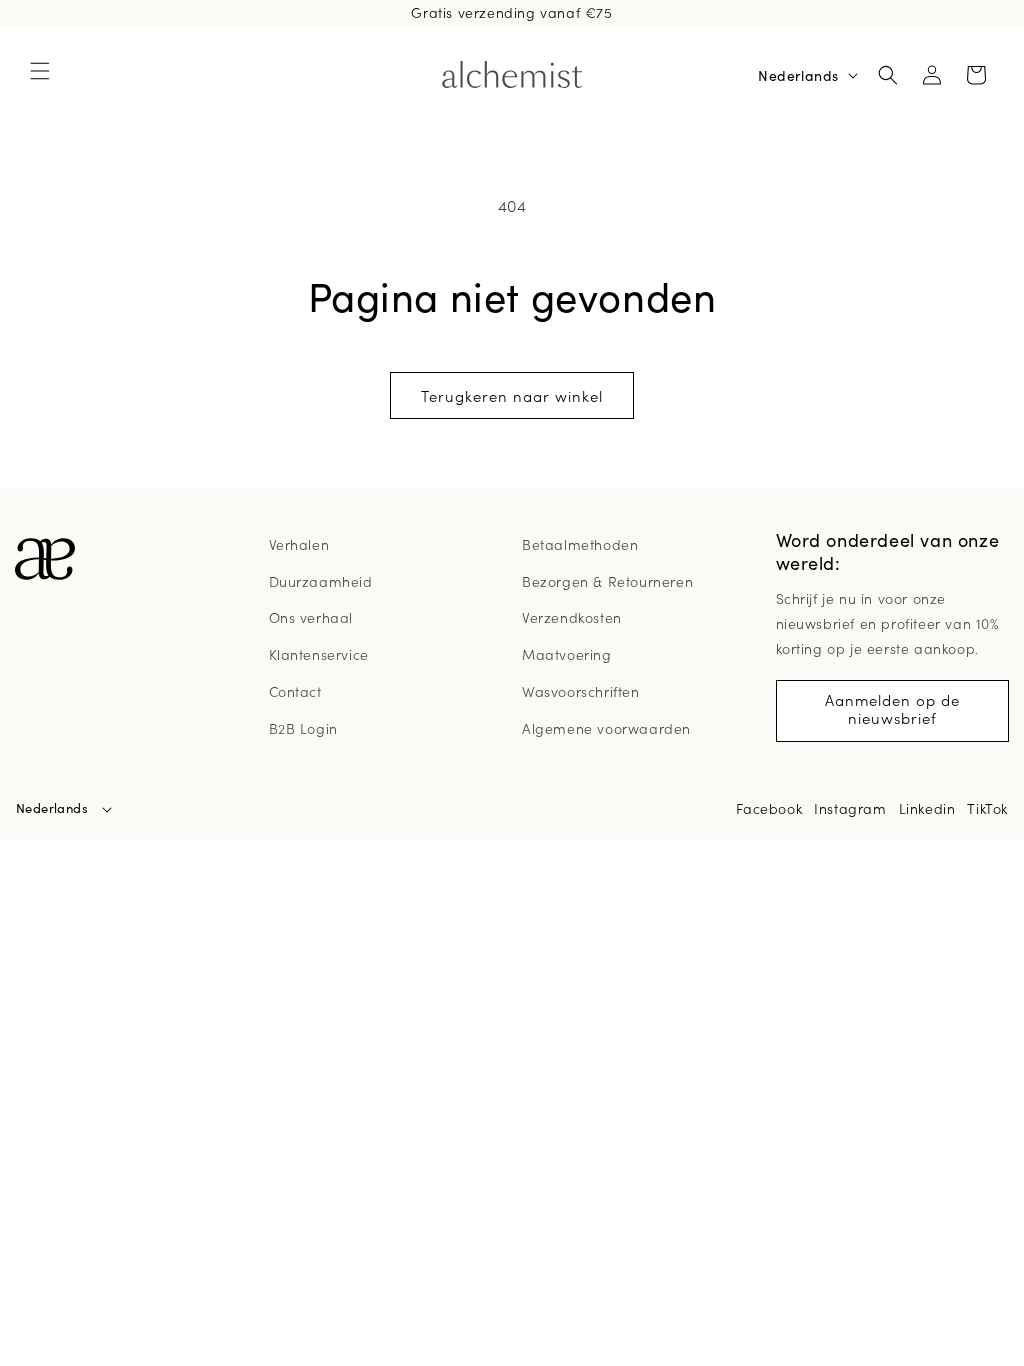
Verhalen (299, 544)
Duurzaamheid (321, 581)
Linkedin (927, 808)
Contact (295, 691)
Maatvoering (567, 654)
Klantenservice (319, 654)
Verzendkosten (572, 617)
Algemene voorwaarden (606, 728)
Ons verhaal (311, 617)
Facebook (769, 808)
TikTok (987, 808)
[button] (40, 71)
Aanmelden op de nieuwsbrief (892, 709)
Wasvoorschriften (581, 691)
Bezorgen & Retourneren (607, 581)
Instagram (850, 808)
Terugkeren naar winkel (512, 395)
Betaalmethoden (580, 544)
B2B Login (303, 728)
